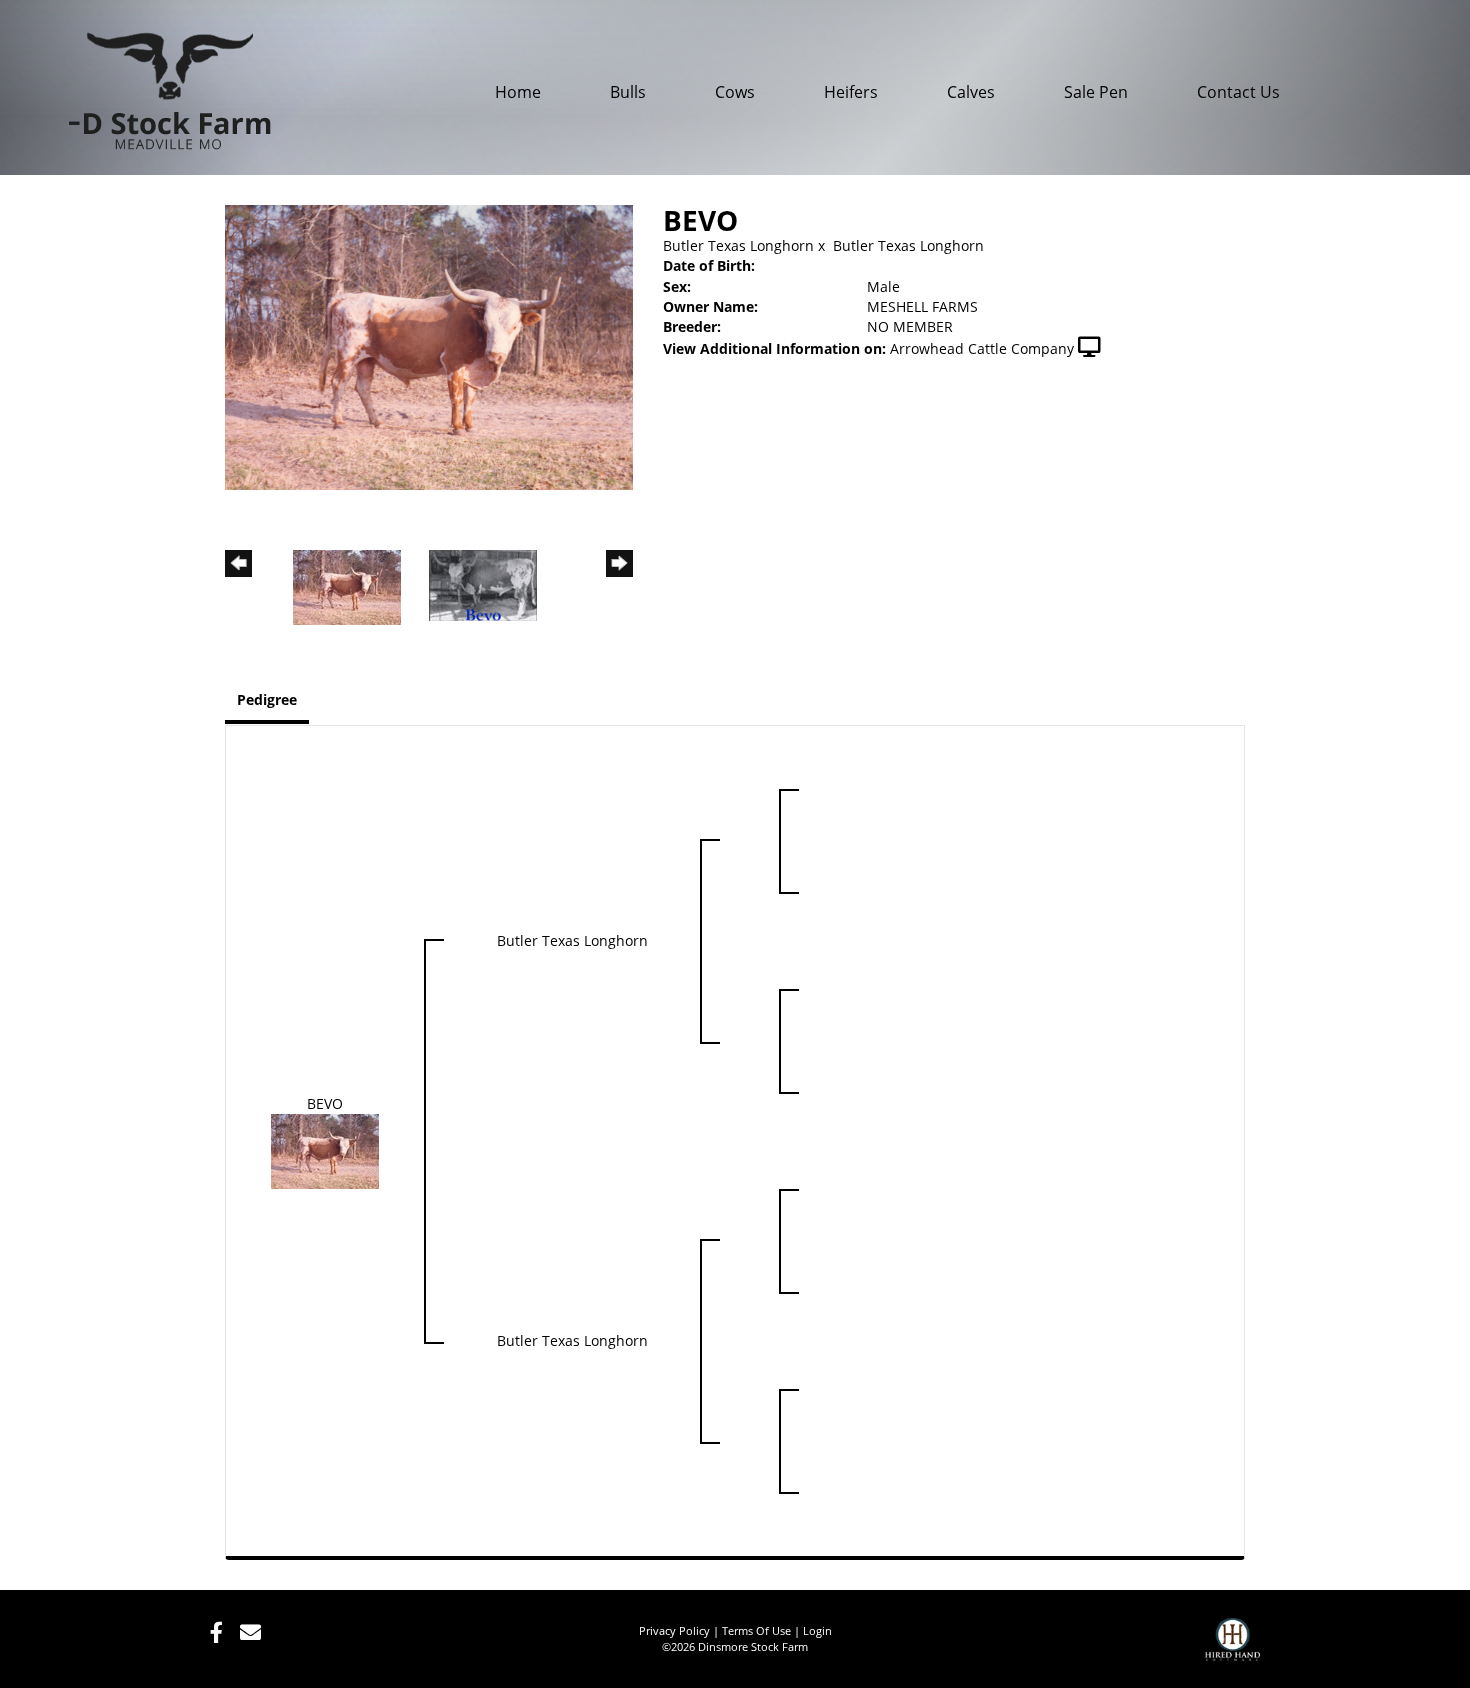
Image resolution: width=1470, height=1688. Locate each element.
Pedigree (267, 699)
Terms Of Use (756, 1630)
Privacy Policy (674, 1630)
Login (817, 1630)
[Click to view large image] (429, 345)
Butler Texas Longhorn (738, 245)
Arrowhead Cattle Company (982, 348)
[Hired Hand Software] (1232, 1648)
